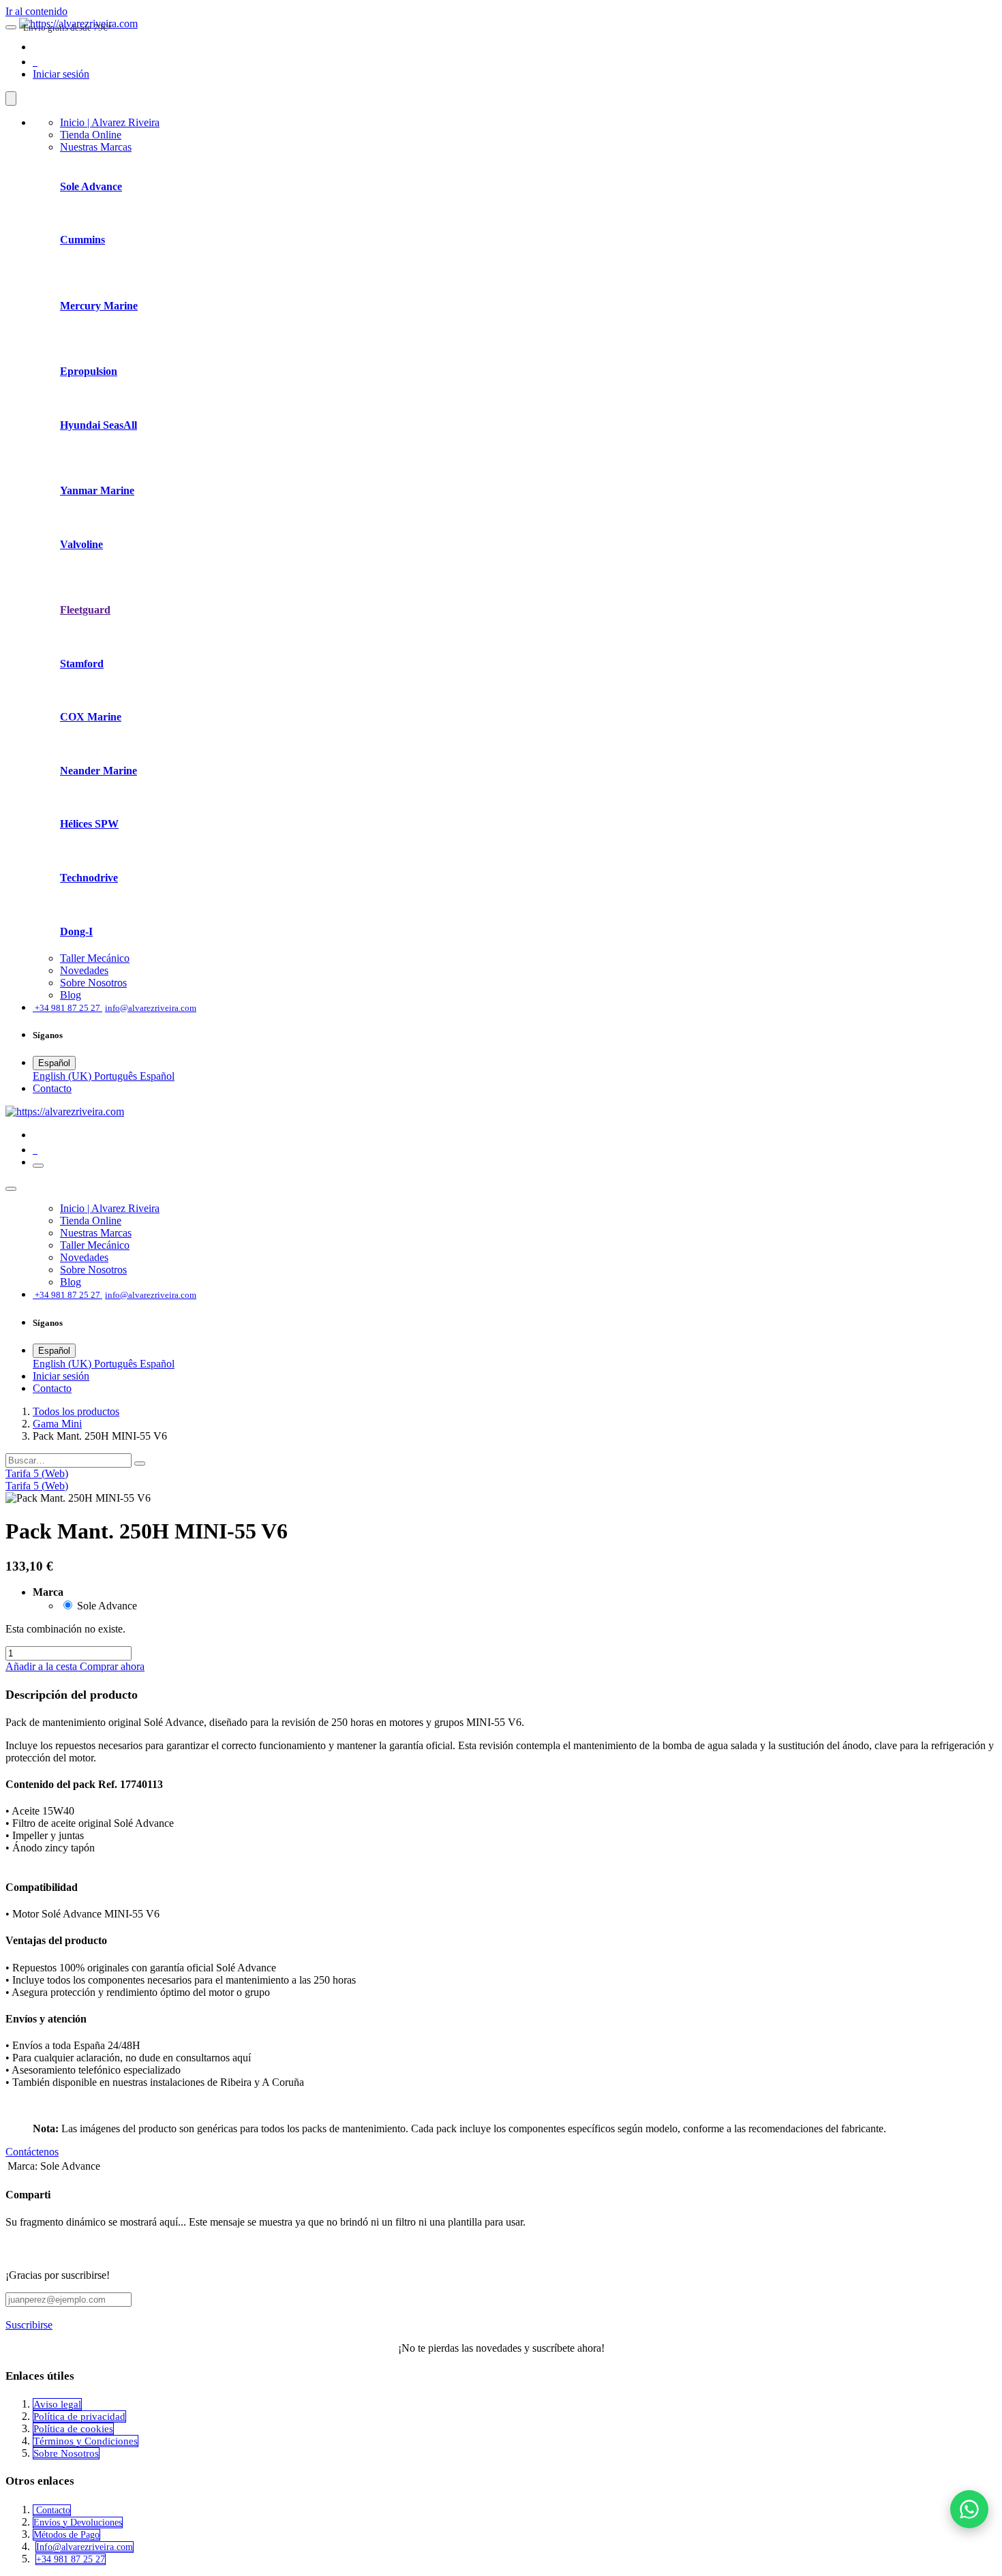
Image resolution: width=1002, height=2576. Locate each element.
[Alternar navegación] (38, 1166)
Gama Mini (57, 1424)
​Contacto (52, 1088)
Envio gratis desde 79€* (68, 28)
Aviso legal (57, 2404)
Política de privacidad (79, 2416)
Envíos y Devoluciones (78, 2522)
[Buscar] (140, 1464)
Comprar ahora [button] (112, 1666)
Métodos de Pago (66, 2535)
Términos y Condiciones (86, 2441)
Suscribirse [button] (29, 2325)
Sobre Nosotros (66, 2453)
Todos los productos (76, 1411)
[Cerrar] (11, 99)
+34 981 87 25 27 (71, 2559)
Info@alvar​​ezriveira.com (85, 2547)
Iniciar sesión (61, 74)
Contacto (52, 2510)
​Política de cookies (73, 2429)
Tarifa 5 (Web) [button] (37, 1473)
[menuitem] (110, 122)
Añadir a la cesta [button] (43, 1666)
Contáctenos (32, 2152)
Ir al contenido (36, 11)
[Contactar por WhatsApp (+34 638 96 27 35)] (969, 2509)
